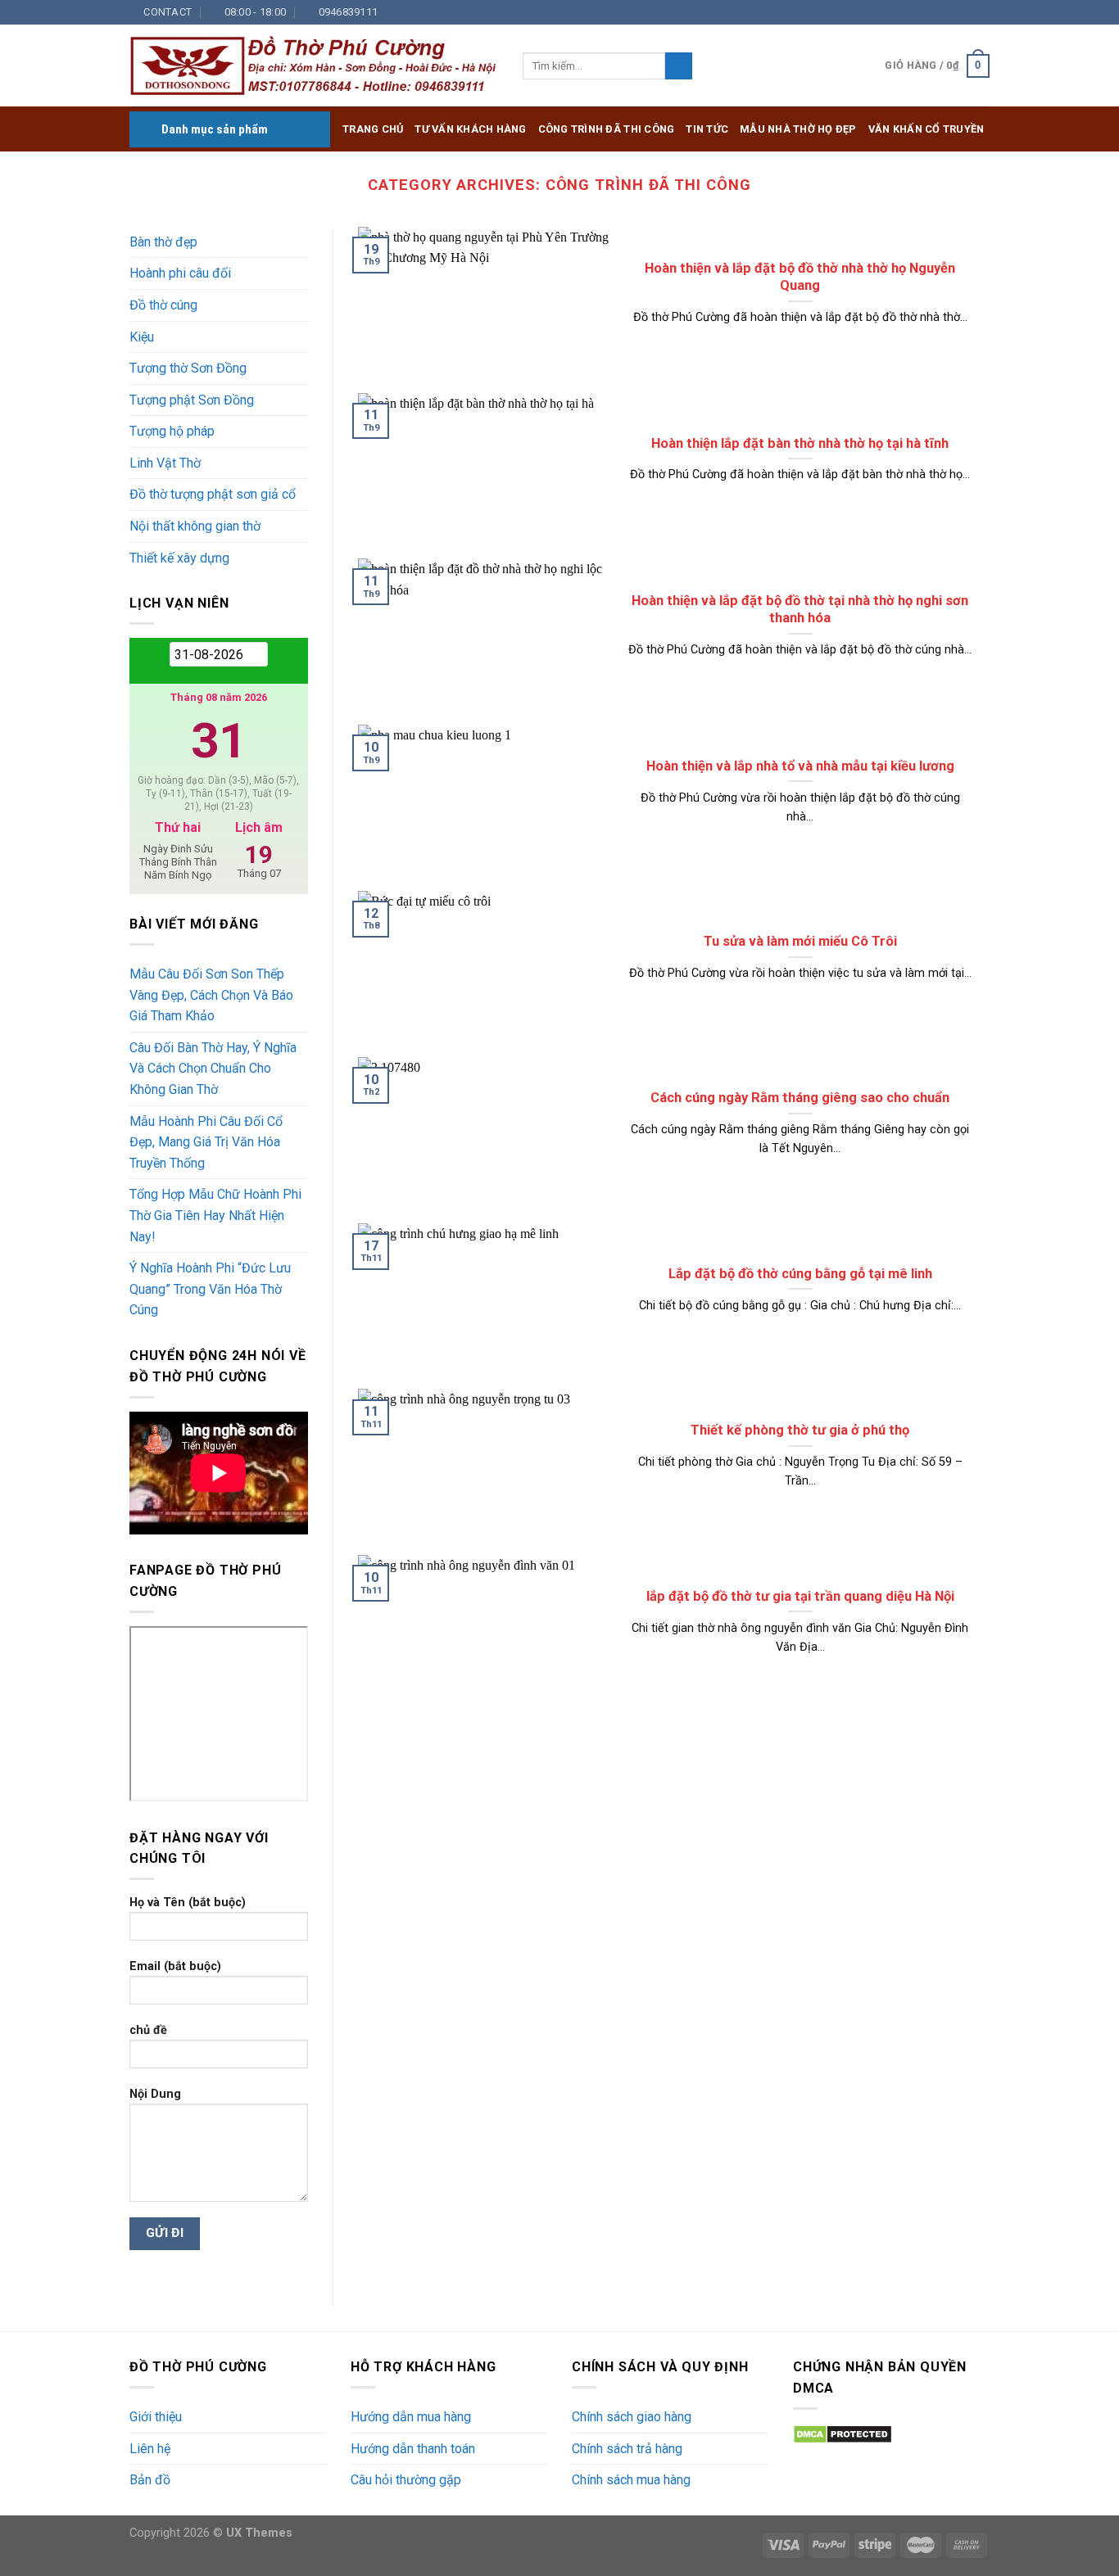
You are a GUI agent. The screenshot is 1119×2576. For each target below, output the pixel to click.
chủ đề (148, 2030)
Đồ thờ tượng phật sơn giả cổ (213, 494)
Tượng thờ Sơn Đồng (188, 368)
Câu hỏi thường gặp (406, 2480)
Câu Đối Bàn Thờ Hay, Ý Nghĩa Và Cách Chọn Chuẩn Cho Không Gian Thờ (213, 1069)
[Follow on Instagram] (903, 12)
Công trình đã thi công (607, 129)
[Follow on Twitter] (919, 12)
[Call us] (950, 12)
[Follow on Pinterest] (966, 12)
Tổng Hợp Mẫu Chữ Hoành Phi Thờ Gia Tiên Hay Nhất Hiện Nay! (215, 1215)
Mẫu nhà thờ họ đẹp (798, 129)
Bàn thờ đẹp (163, 242)
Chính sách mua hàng (631, 2480)
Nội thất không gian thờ (195, 526)
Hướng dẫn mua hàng (411, 2417)
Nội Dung (155, 2094)
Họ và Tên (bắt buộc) (188, 1903)
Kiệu (142, 337)
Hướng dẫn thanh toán (413, 2449)
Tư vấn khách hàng (470, 129)
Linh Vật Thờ (165, 463)
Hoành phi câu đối (180, 273)
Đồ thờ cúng (163, 305)
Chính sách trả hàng (627, 2449)
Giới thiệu (156, 2417)
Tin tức (707, 129)
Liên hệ (150, 2449)
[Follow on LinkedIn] (981, 12)
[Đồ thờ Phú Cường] (314, 66)
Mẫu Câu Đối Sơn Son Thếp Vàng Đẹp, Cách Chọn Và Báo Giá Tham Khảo (211, 995)
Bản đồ (150, 2480)
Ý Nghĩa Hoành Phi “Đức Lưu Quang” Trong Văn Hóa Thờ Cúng (210, 1289)
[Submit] (679, 66)
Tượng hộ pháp (172, 431)
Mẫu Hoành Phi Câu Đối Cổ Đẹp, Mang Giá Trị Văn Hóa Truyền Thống (206, 1142)
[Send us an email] (935, 12)
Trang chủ (373, 129)
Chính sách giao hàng (632, 2417)
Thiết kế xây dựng (179, 558)
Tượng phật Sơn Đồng (192, 400)
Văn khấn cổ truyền (926, 129)
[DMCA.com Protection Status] (843, 2433)
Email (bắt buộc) (175, 1966)
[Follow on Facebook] (887, 12)
